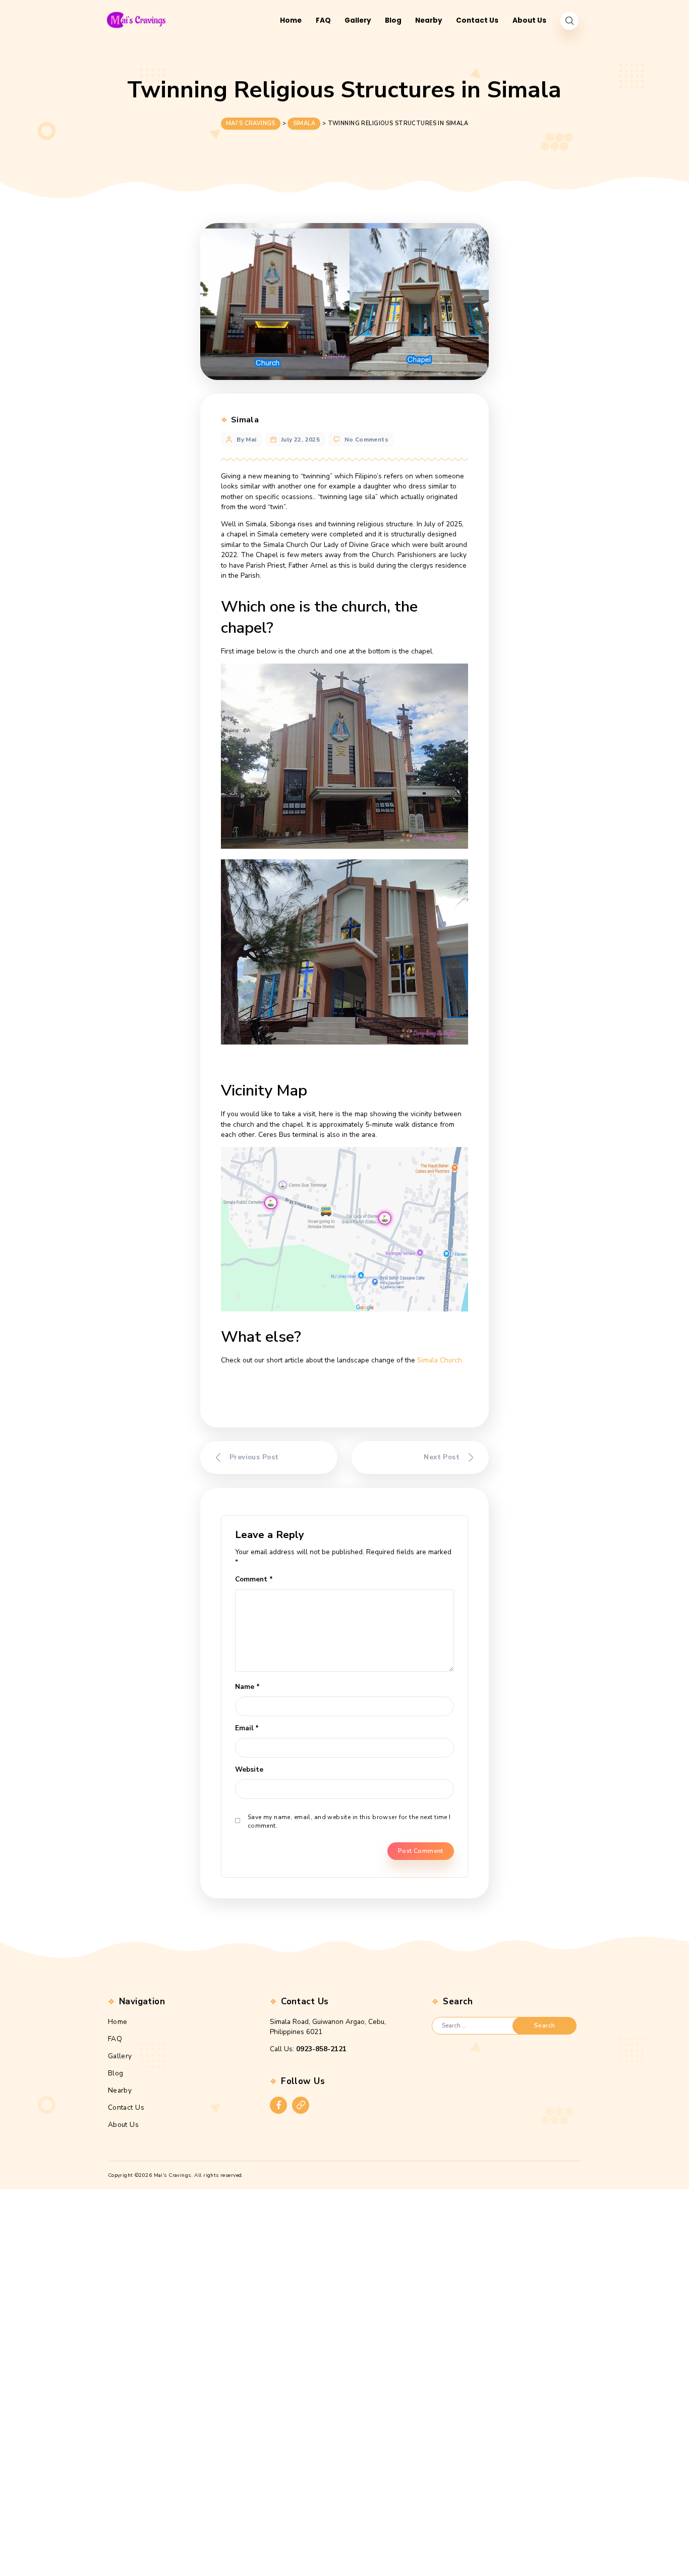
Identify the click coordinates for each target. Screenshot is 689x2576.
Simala (245, 420)
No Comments (367, 440)
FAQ (115, 2039)
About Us (123, 2125)
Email (247, 1728)
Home (118, 2022)
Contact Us (126, 2107)
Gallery (120, 2056)
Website (249, 1769)
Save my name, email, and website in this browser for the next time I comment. (349, 1822)
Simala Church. (440, 1360)
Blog (116, 2073)
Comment (254, 1579)
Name (247, 1687)
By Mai (247, 440)
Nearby (120, 2090)
